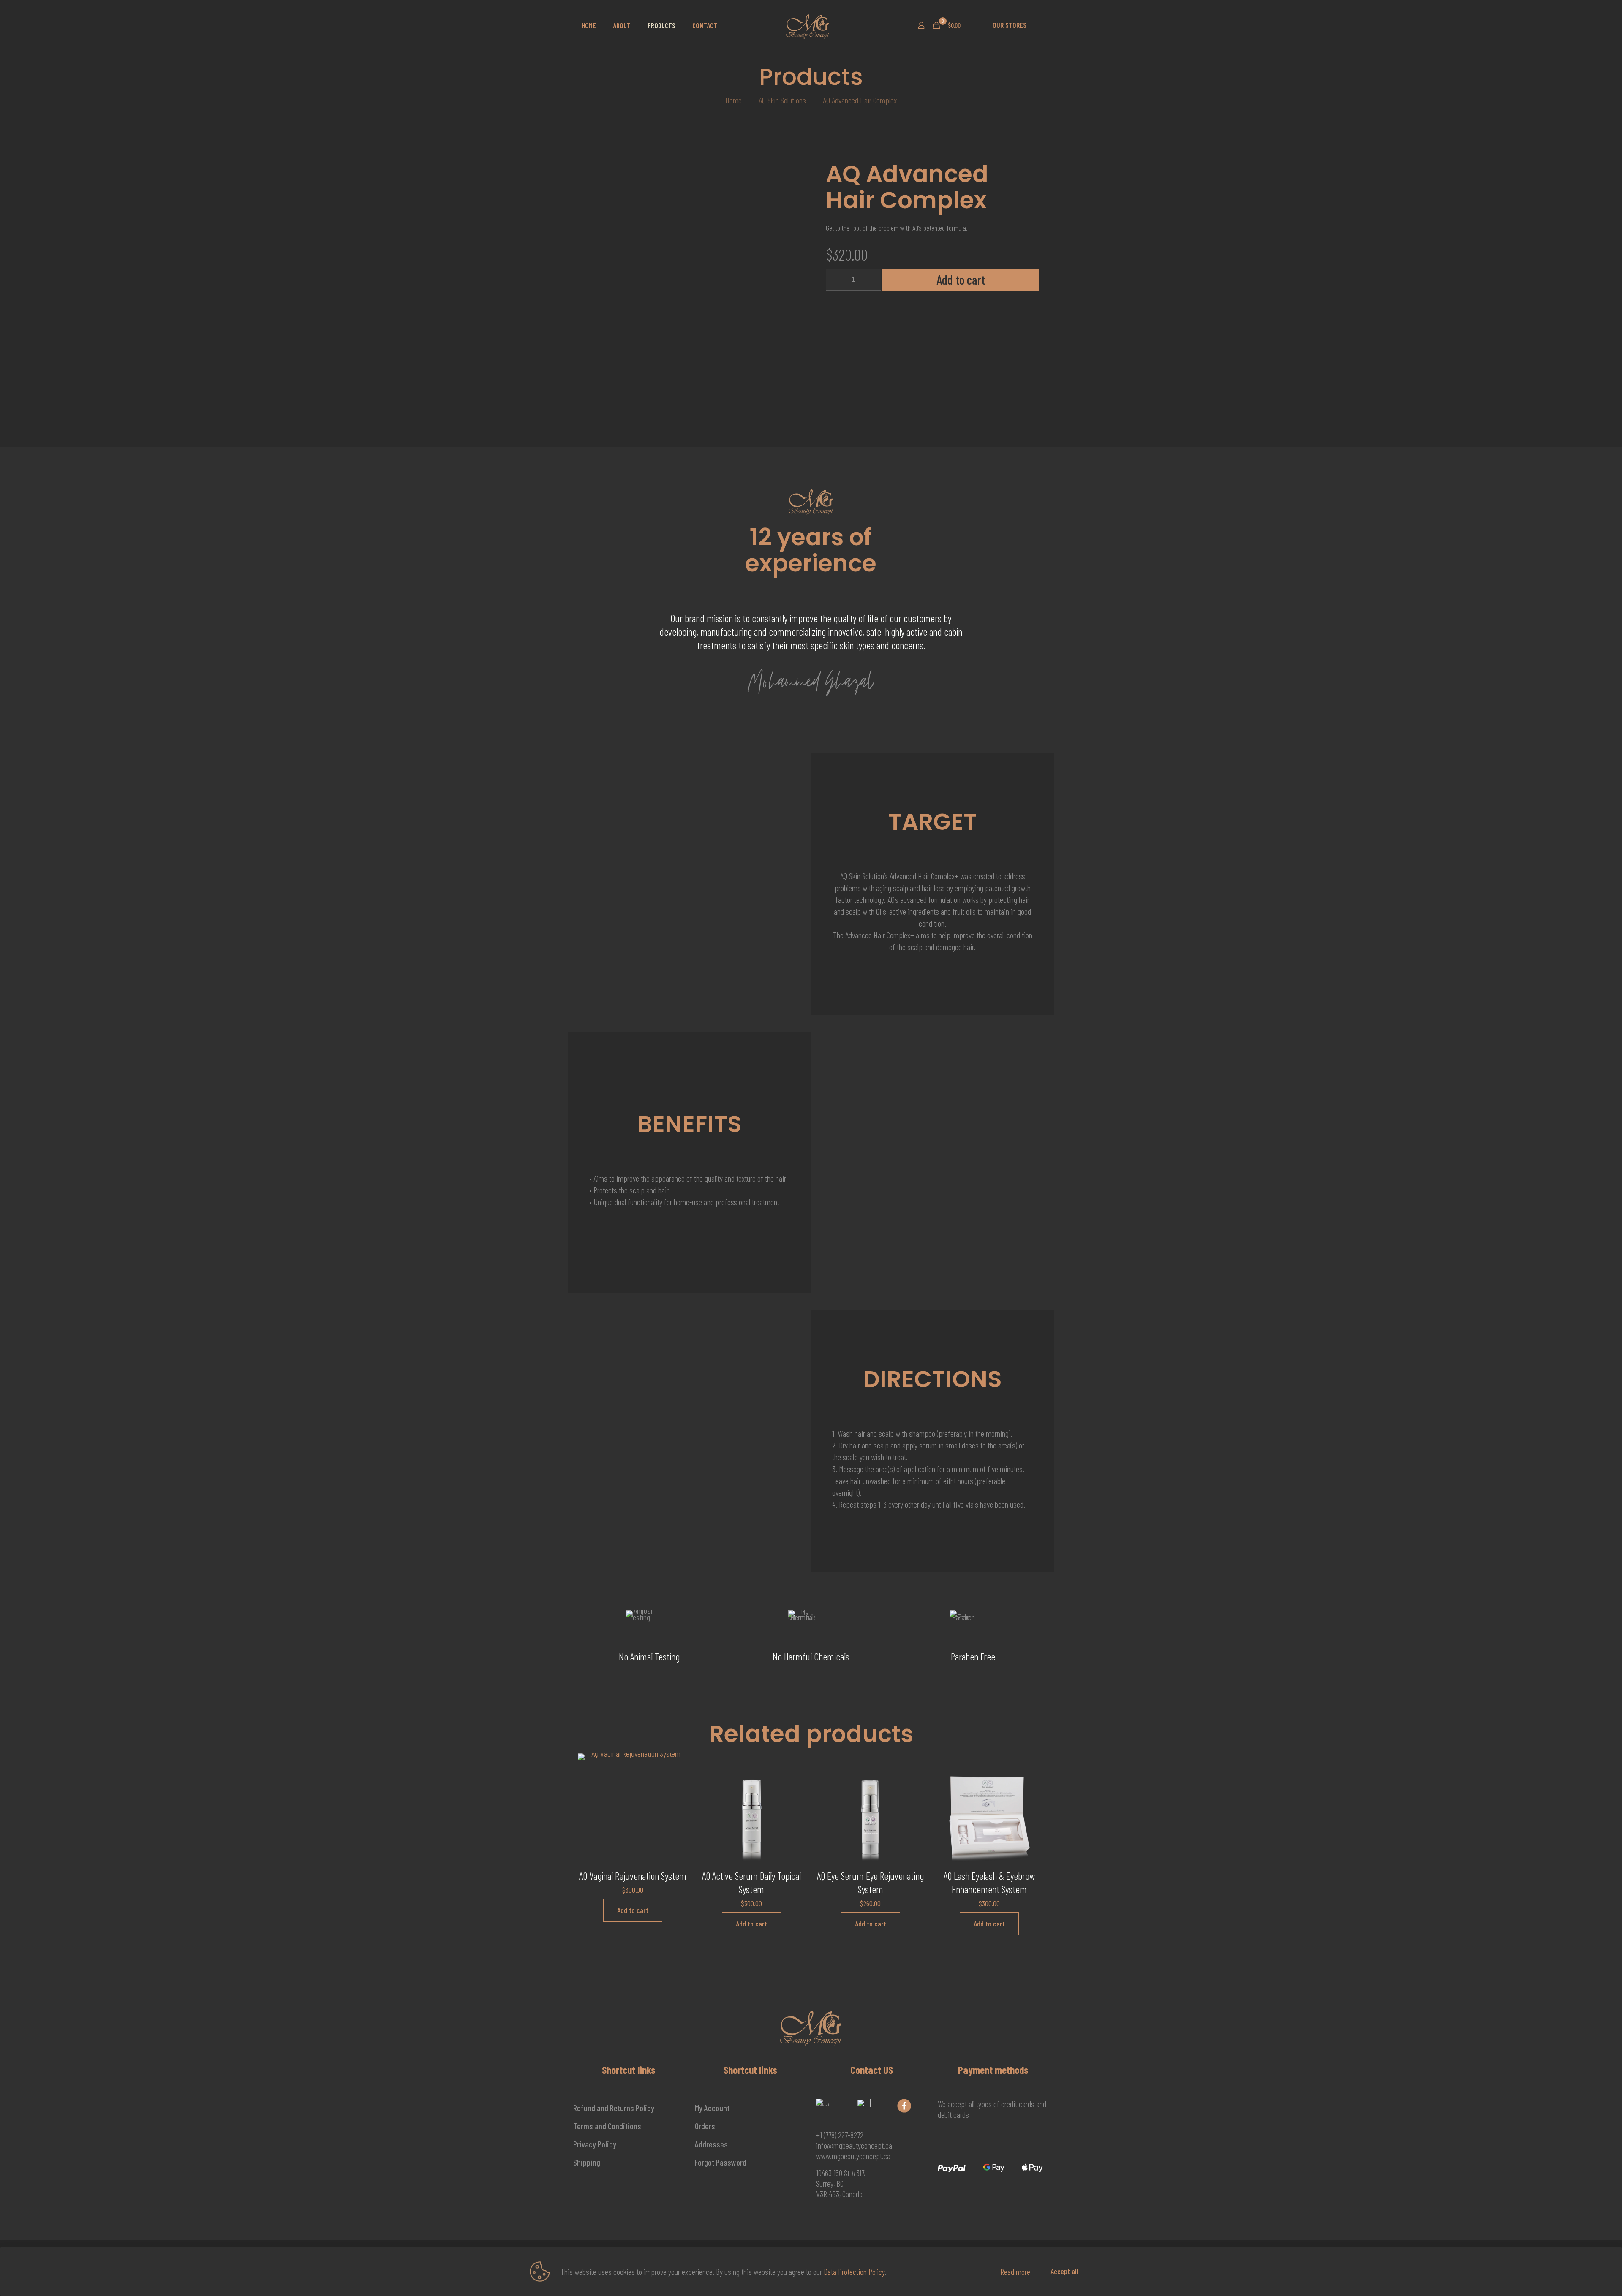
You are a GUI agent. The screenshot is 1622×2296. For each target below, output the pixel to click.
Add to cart (961, 280)
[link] (823, 2102)
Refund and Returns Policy (614, 2108)
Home (733, 100)
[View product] (675, 1783)
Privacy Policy (595, 2144)
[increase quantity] (871, 280)
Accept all (1064, 2271)
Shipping (587, 2162)
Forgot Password (721, 2162)
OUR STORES (1010, 25)
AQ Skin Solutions (782, 100)
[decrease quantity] (835, 280)
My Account (712, 2108)
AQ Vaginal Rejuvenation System (633, 1876)
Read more (1015, 2272)
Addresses (711, 2144)
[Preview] (675, 1801)
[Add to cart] (675, 1765)
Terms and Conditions (607, 2126)
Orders (705, 2126)
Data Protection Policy (854, 2272)
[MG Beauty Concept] (808, 25)
